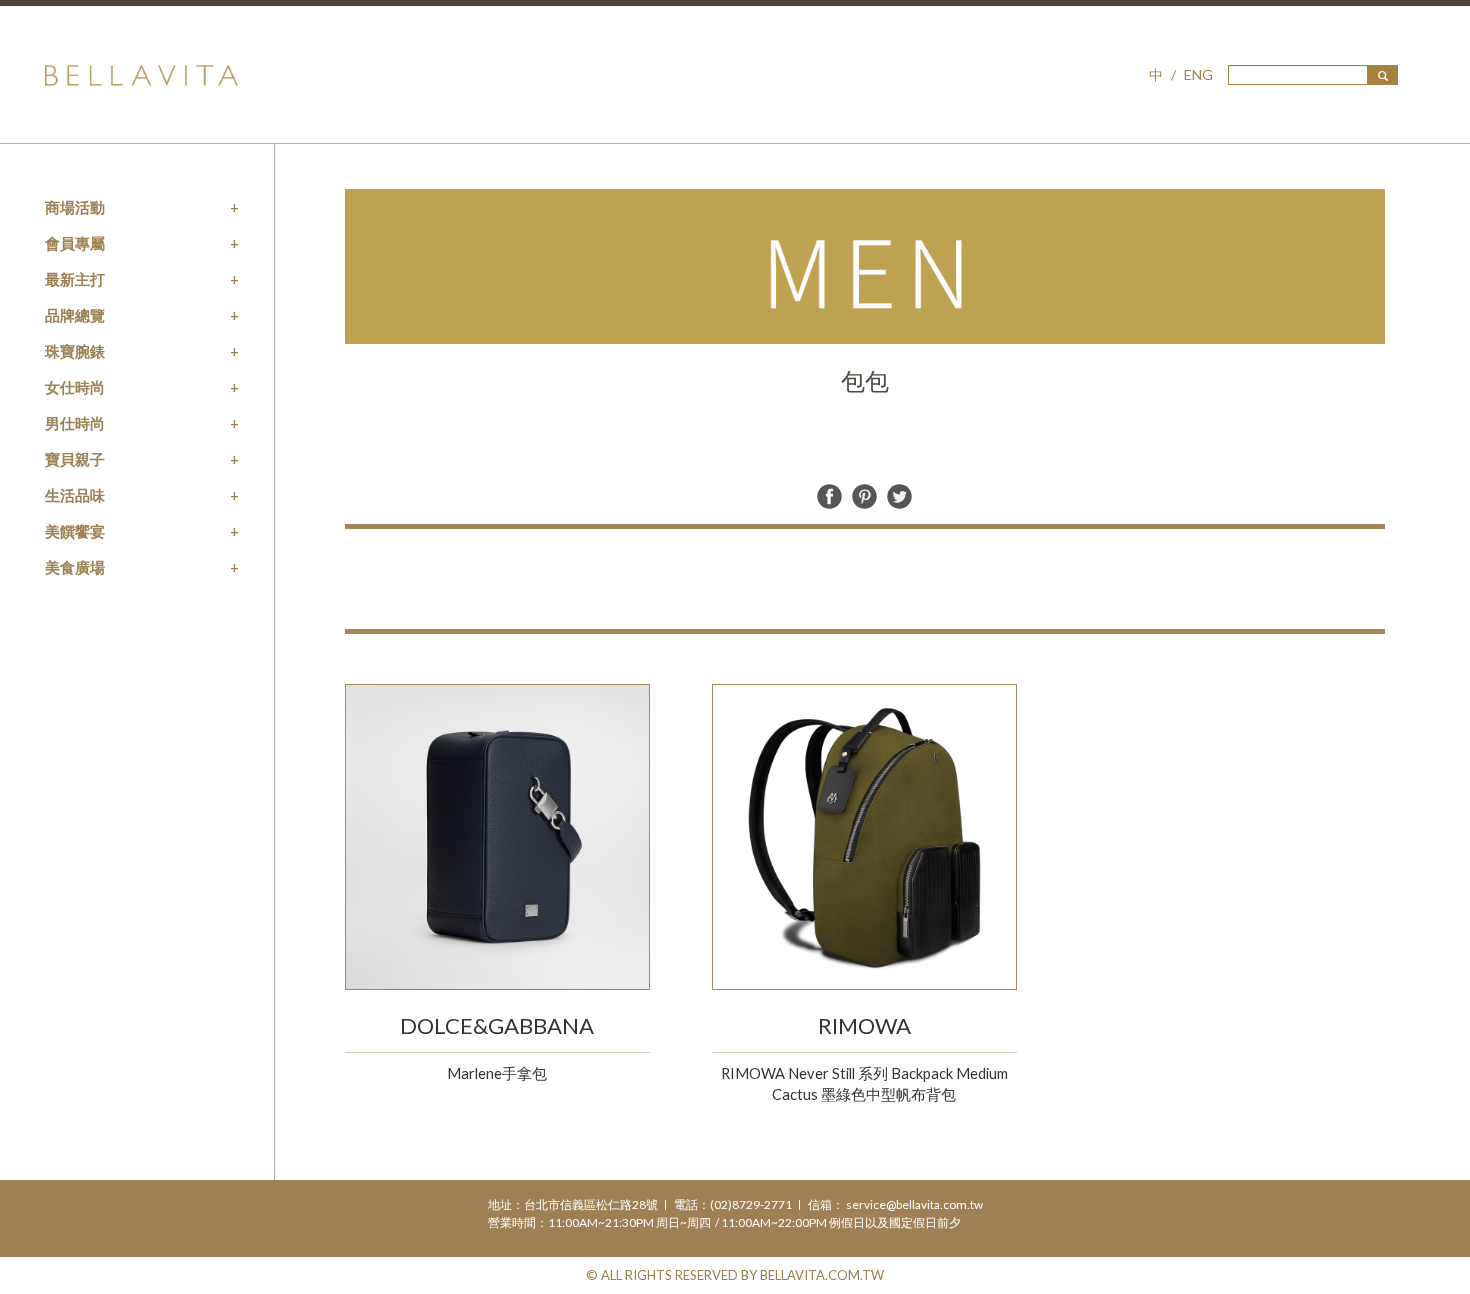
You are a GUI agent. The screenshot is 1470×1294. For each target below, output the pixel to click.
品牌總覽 (75, 315)
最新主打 (75, 279)
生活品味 (75, 495)
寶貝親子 (75, 459)
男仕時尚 (75, 423)
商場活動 (75, 207)
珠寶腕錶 (75, 351)
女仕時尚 (75, 387)
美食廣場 (75, 567)
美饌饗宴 (75, 531)
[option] (865, 266)
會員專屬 (75, 243)
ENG (1198, 74)
